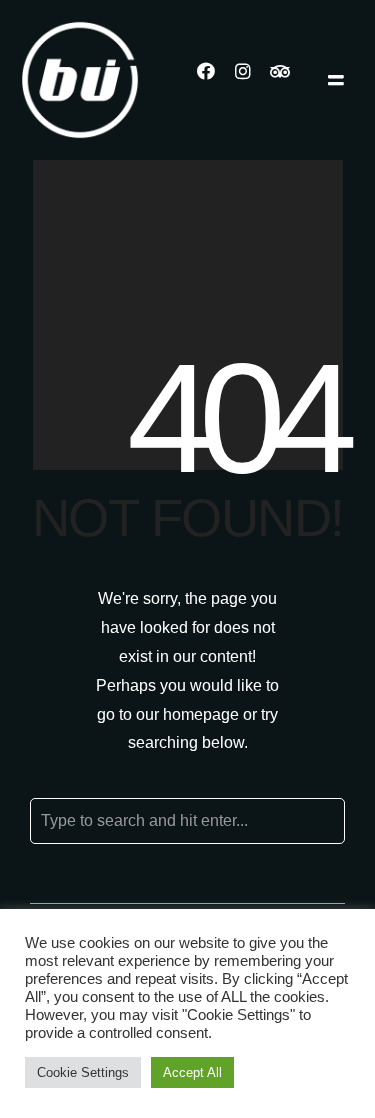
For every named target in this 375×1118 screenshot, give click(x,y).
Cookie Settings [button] (83, 1072)
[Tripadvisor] (289, 80)
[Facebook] (215, 80)
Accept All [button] (192, 1072)
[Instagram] (252, 80)
